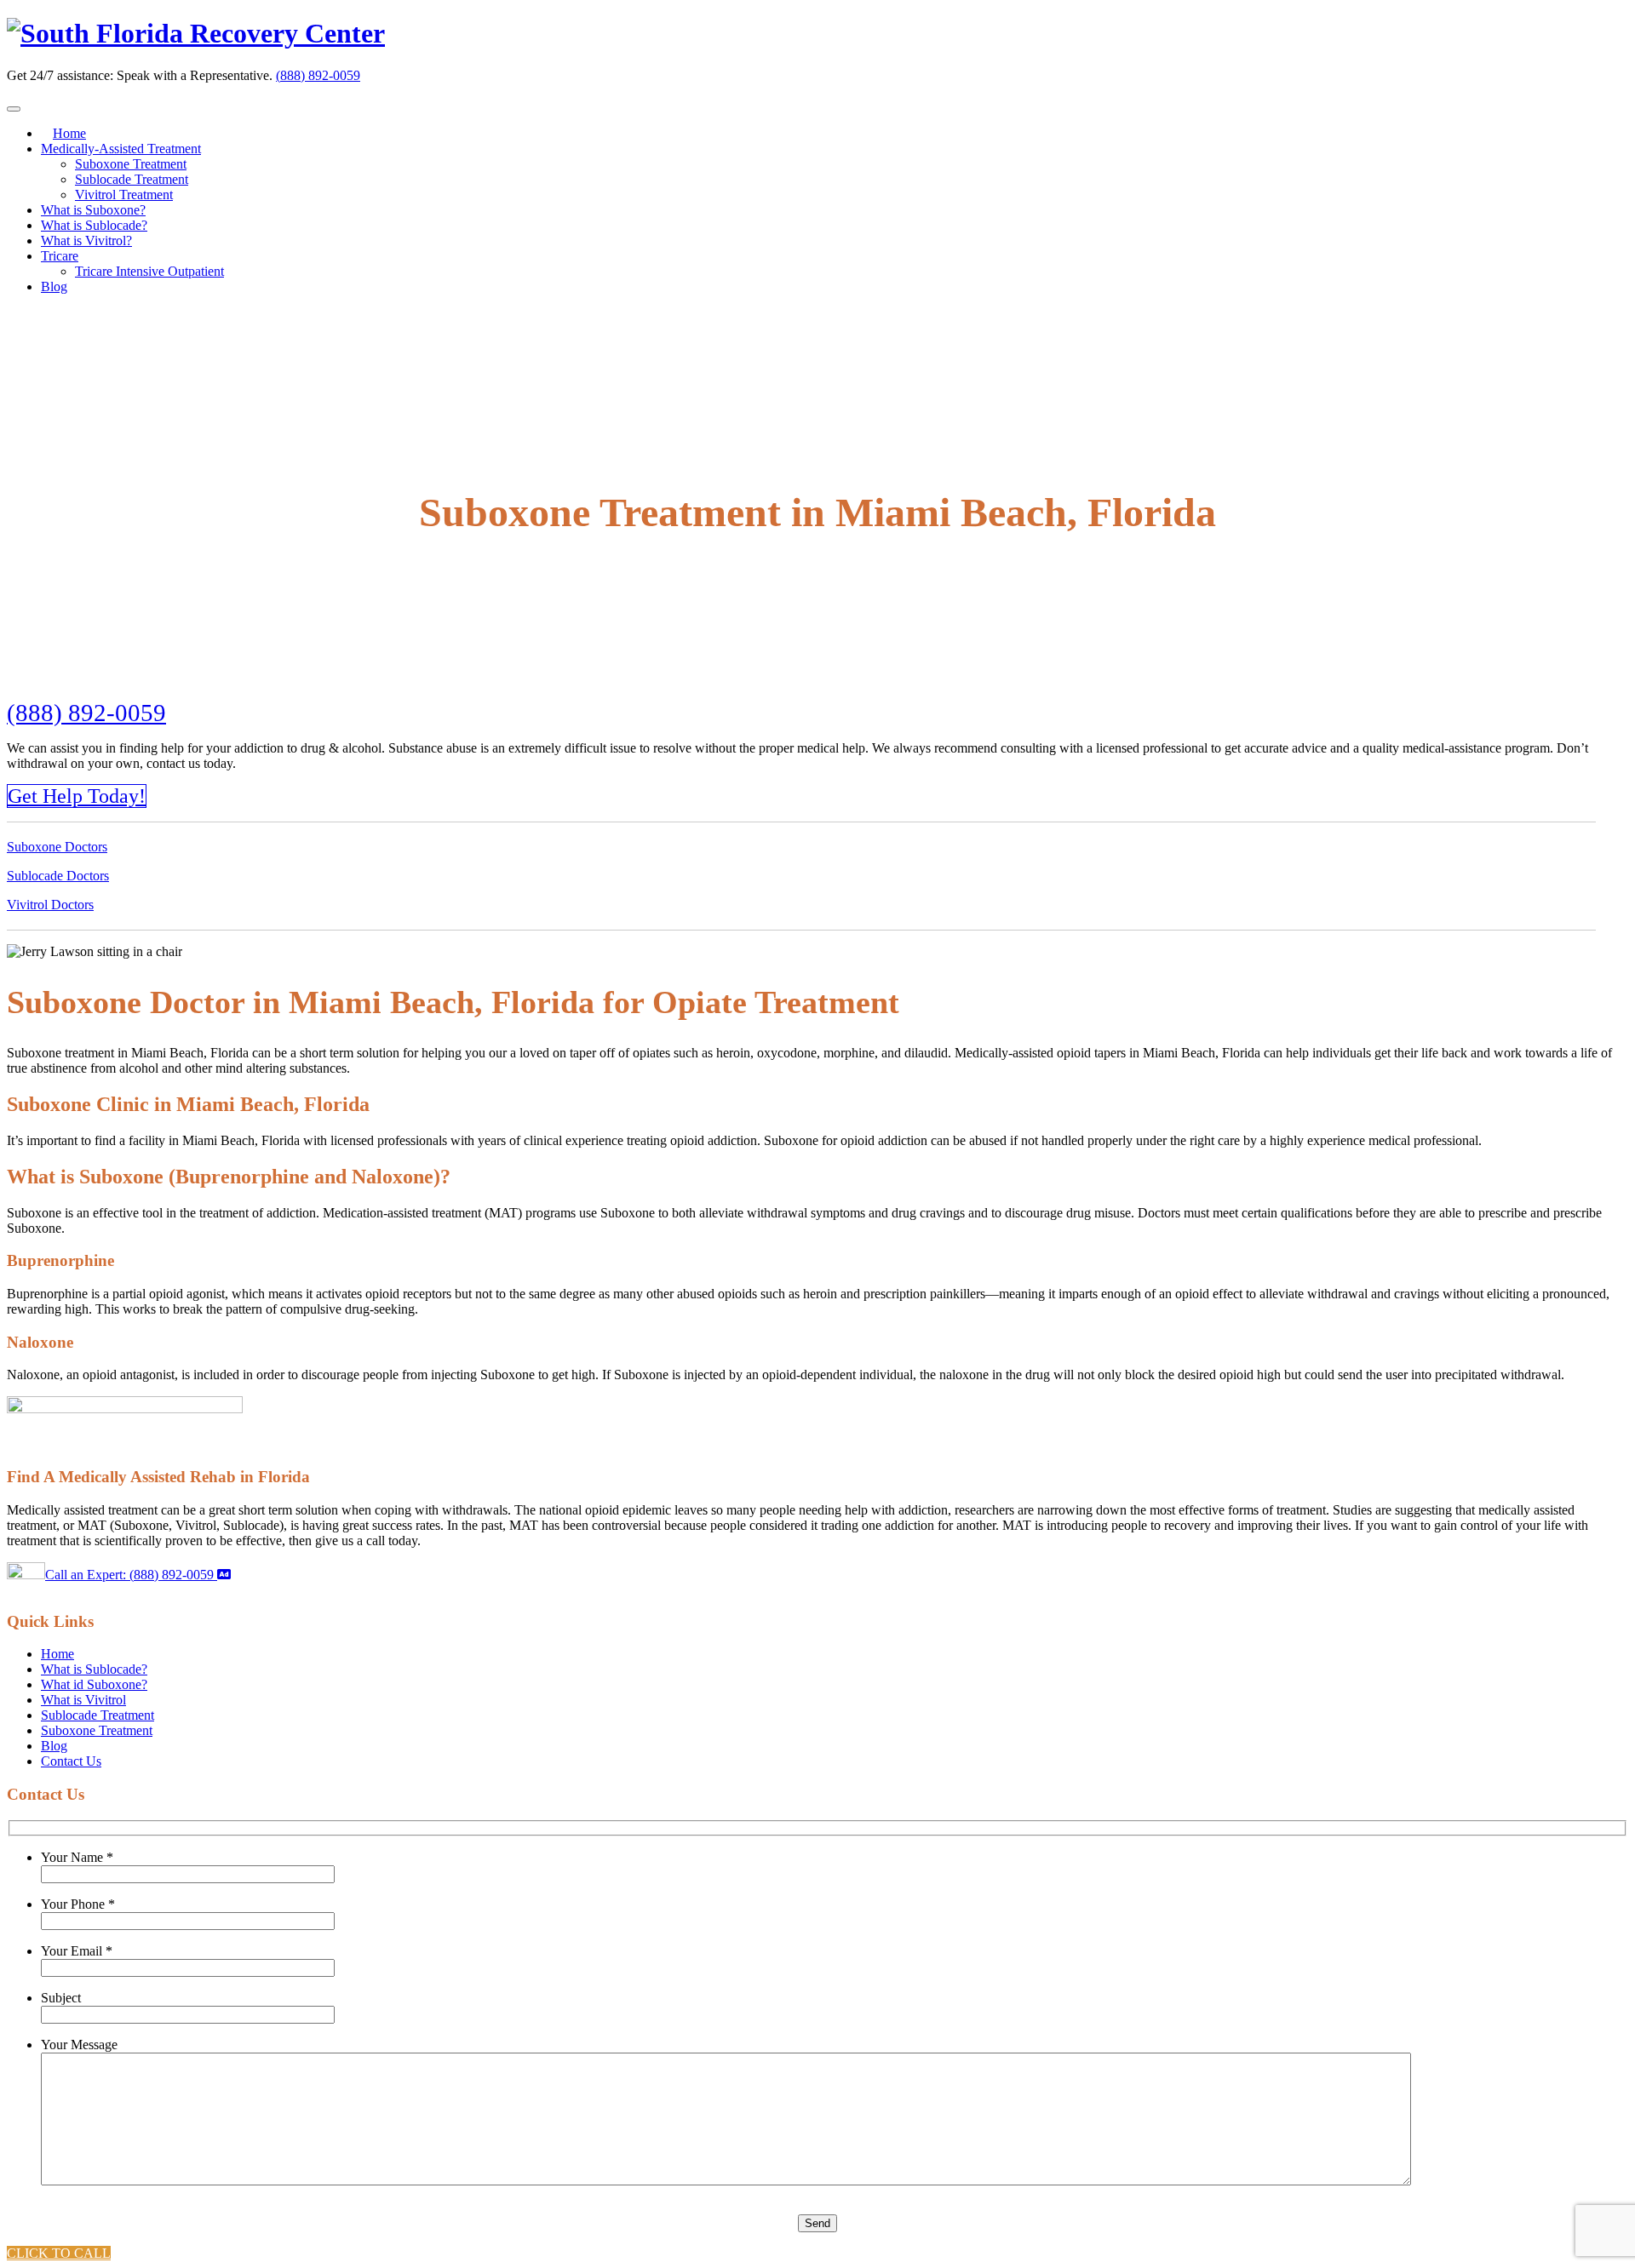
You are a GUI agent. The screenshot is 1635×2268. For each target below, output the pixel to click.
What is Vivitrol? (86, 241)
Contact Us (71, 1761)
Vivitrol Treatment (124, 195)
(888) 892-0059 (318, 75)
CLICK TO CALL (59, 2253)
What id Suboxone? (94, 1684)
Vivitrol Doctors (50, 905)
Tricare (60, 256)
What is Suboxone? (93, 210)
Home (69, 133)
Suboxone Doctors (57, 847)
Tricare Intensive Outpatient (149, 271)
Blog (54, 286)
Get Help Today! (77, 796)
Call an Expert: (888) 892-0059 (131, 1575)
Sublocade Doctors (58, 876)
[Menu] (14, 109)
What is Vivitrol (83, 1700)
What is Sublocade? (94, 225)
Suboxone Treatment (131, 164)
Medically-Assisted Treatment (121, 149)
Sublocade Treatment (132, 179)
